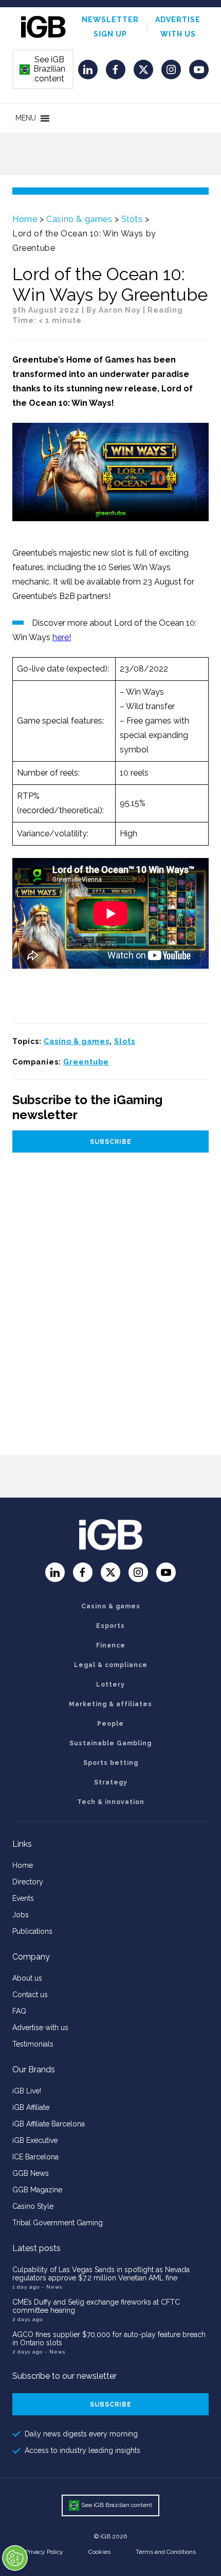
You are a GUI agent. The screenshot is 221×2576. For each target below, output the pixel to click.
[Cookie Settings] (15, 2558)
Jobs (21, 1915)
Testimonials (33, 2044)
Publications (32, 1931)
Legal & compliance (111, 1665)
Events (23, 1898)
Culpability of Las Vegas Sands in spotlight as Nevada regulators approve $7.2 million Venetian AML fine (101, 2274)
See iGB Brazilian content (43, 69)
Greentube (86, 1062)
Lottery (110, 1685)
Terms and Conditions (166, 2552)
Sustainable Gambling (110, 1743)
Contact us (30, 1995)
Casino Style (33, 2206)
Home (25, 219)
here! (62, 637)
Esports (110, 1626)
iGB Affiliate (31, 2107)
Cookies (99, 2552)
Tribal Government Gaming (58, 2223)
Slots (132, 219)
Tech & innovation (111, 1802)
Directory (28, 1882)
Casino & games (79, 219)
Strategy (111, 1782)
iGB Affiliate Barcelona (49, 2124)
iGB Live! (27, 2091)
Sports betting (111, 1763)
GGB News (31, 2173)
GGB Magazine (37, 2190)
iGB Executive (35, 2140)
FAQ (19, 2011)
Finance (111, 1645)
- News (52, 2287)
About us (27, 1978)
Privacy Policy (44, 2552)
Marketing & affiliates (110, 1704)
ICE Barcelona (35, 2157)
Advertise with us (40, 2028)
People (110, 1724)
